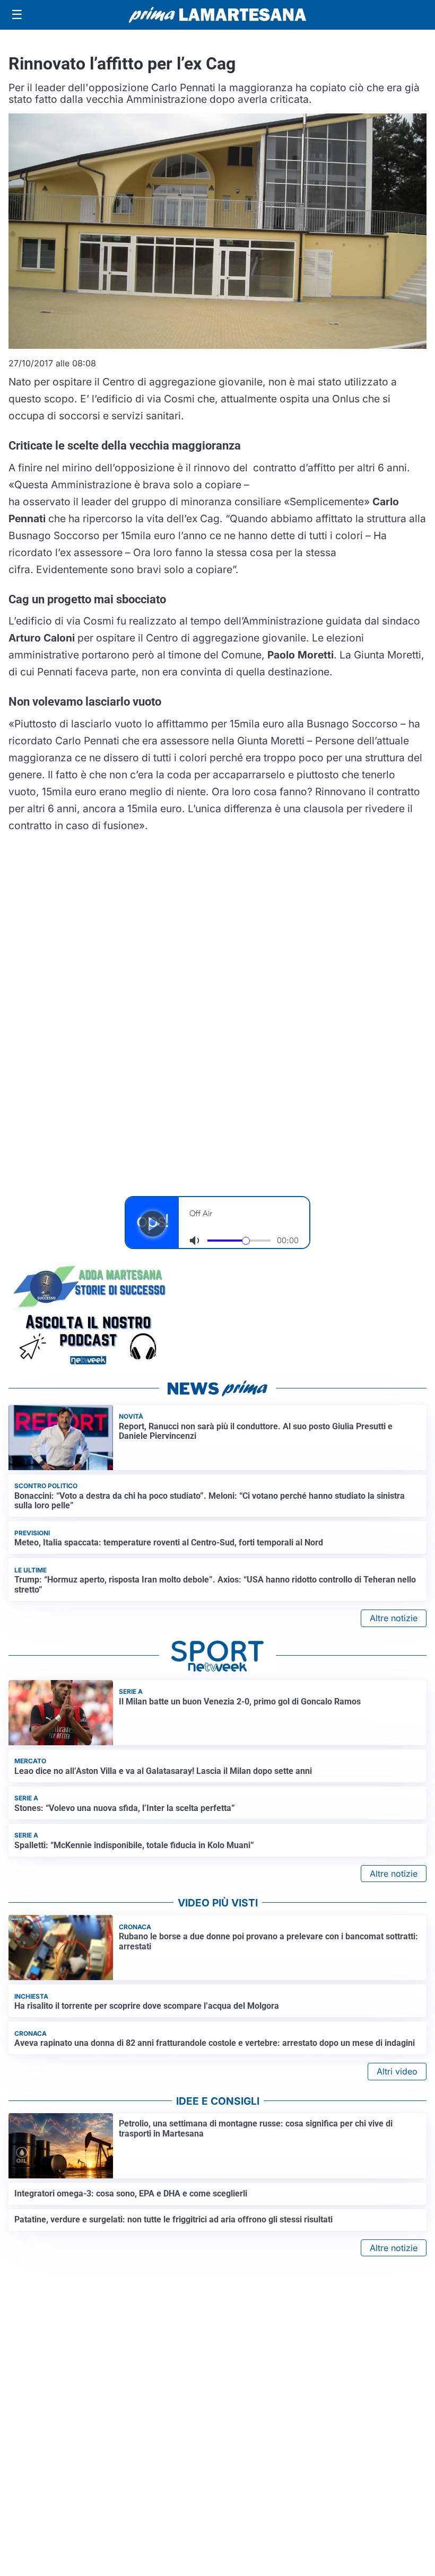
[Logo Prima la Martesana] (217, 15)
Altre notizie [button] (394, 1618)
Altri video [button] (397, 2071)
